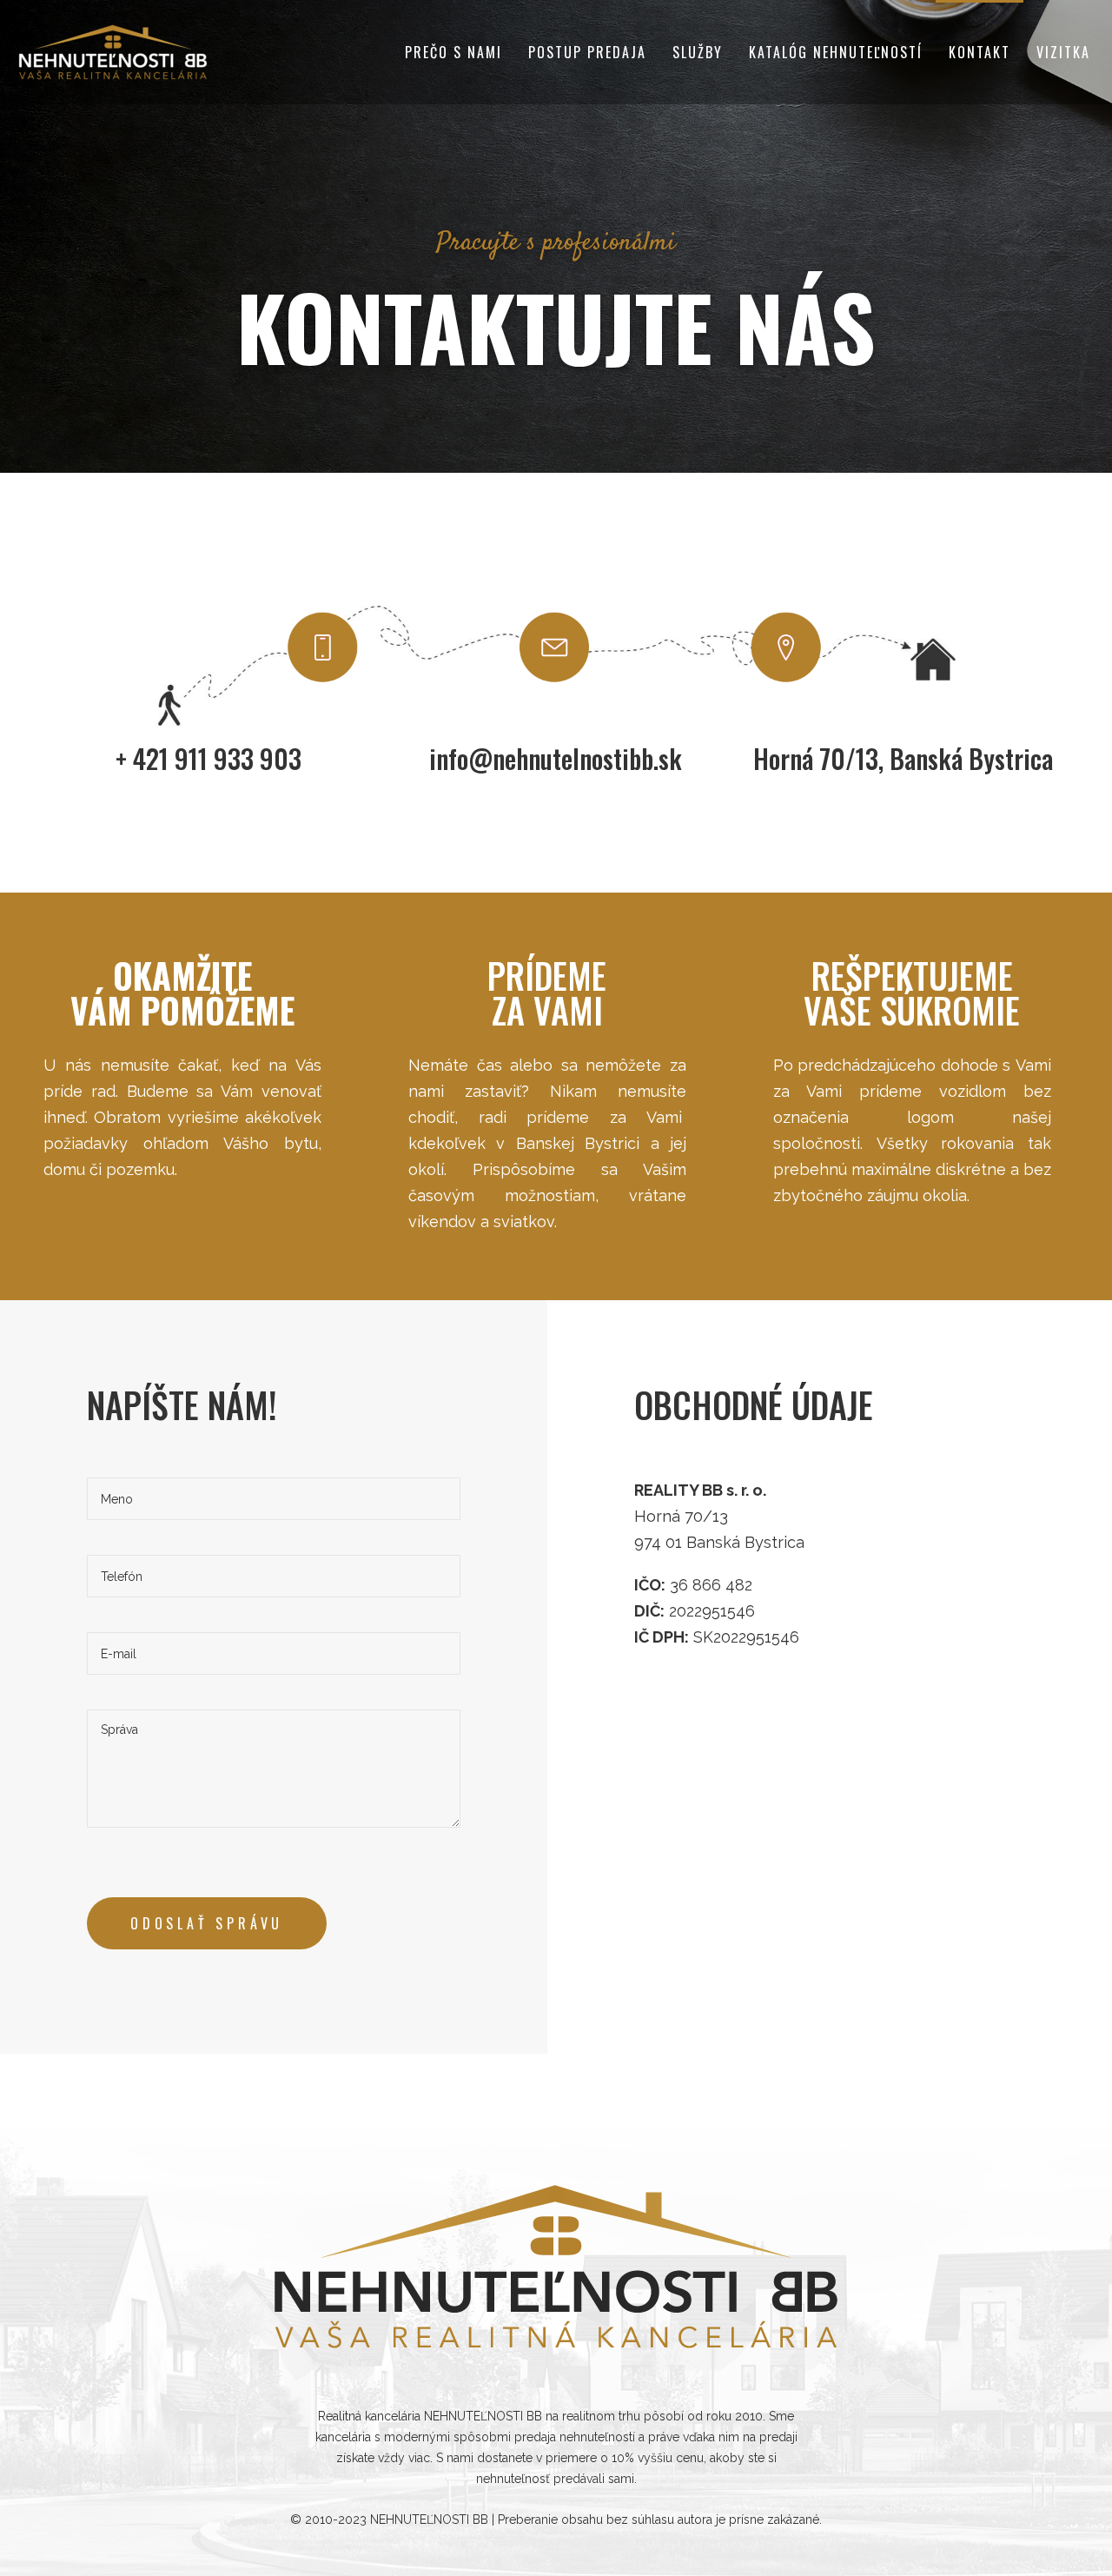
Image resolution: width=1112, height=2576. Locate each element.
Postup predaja (587, 52)
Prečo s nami (453, 52)
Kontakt (980, 52)
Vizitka (1063, 52)
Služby (698, 52)
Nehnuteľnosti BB (429, 2520)
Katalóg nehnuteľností (836, 52)
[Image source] (556, 2267)
